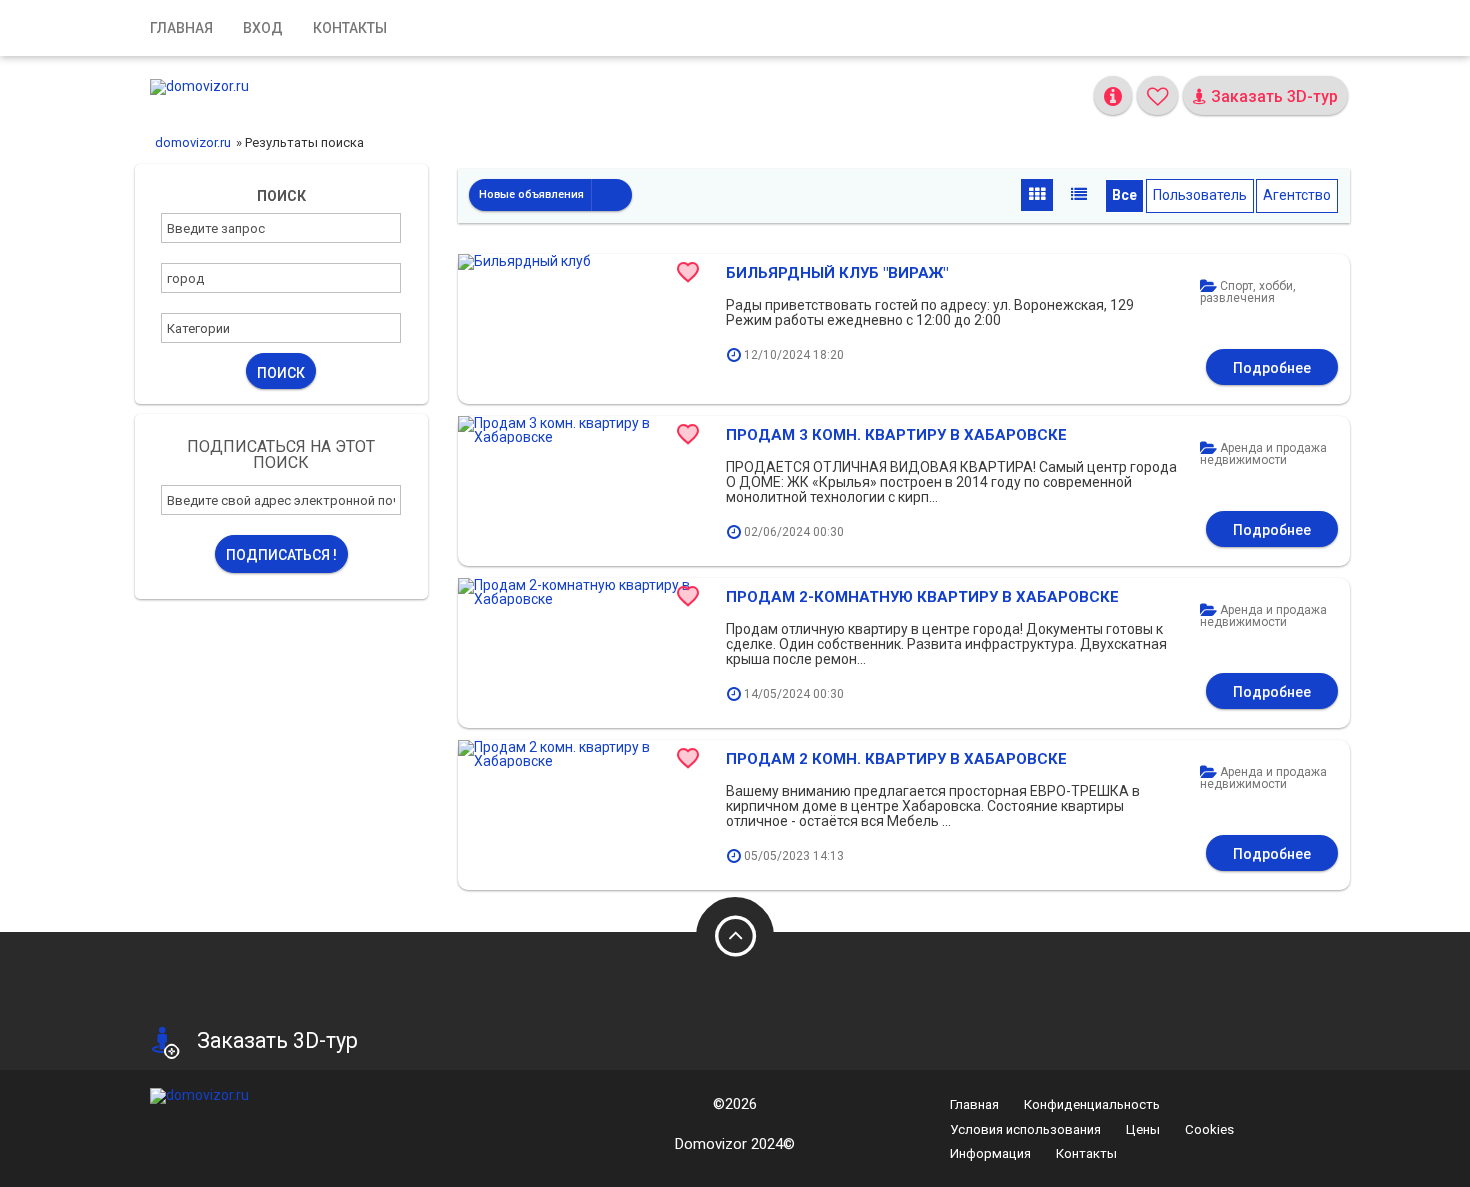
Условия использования (1025, 1129)
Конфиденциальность (1092, 1104)
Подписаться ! (281, 555)
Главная (181, 28)
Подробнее (1272, 368)
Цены (1143, 1129)
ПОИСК (281, 373)
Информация (990, 1153)
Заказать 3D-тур (1272, 96)
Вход (263, 28)
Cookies (1209, 1129)
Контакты (350, 28)
